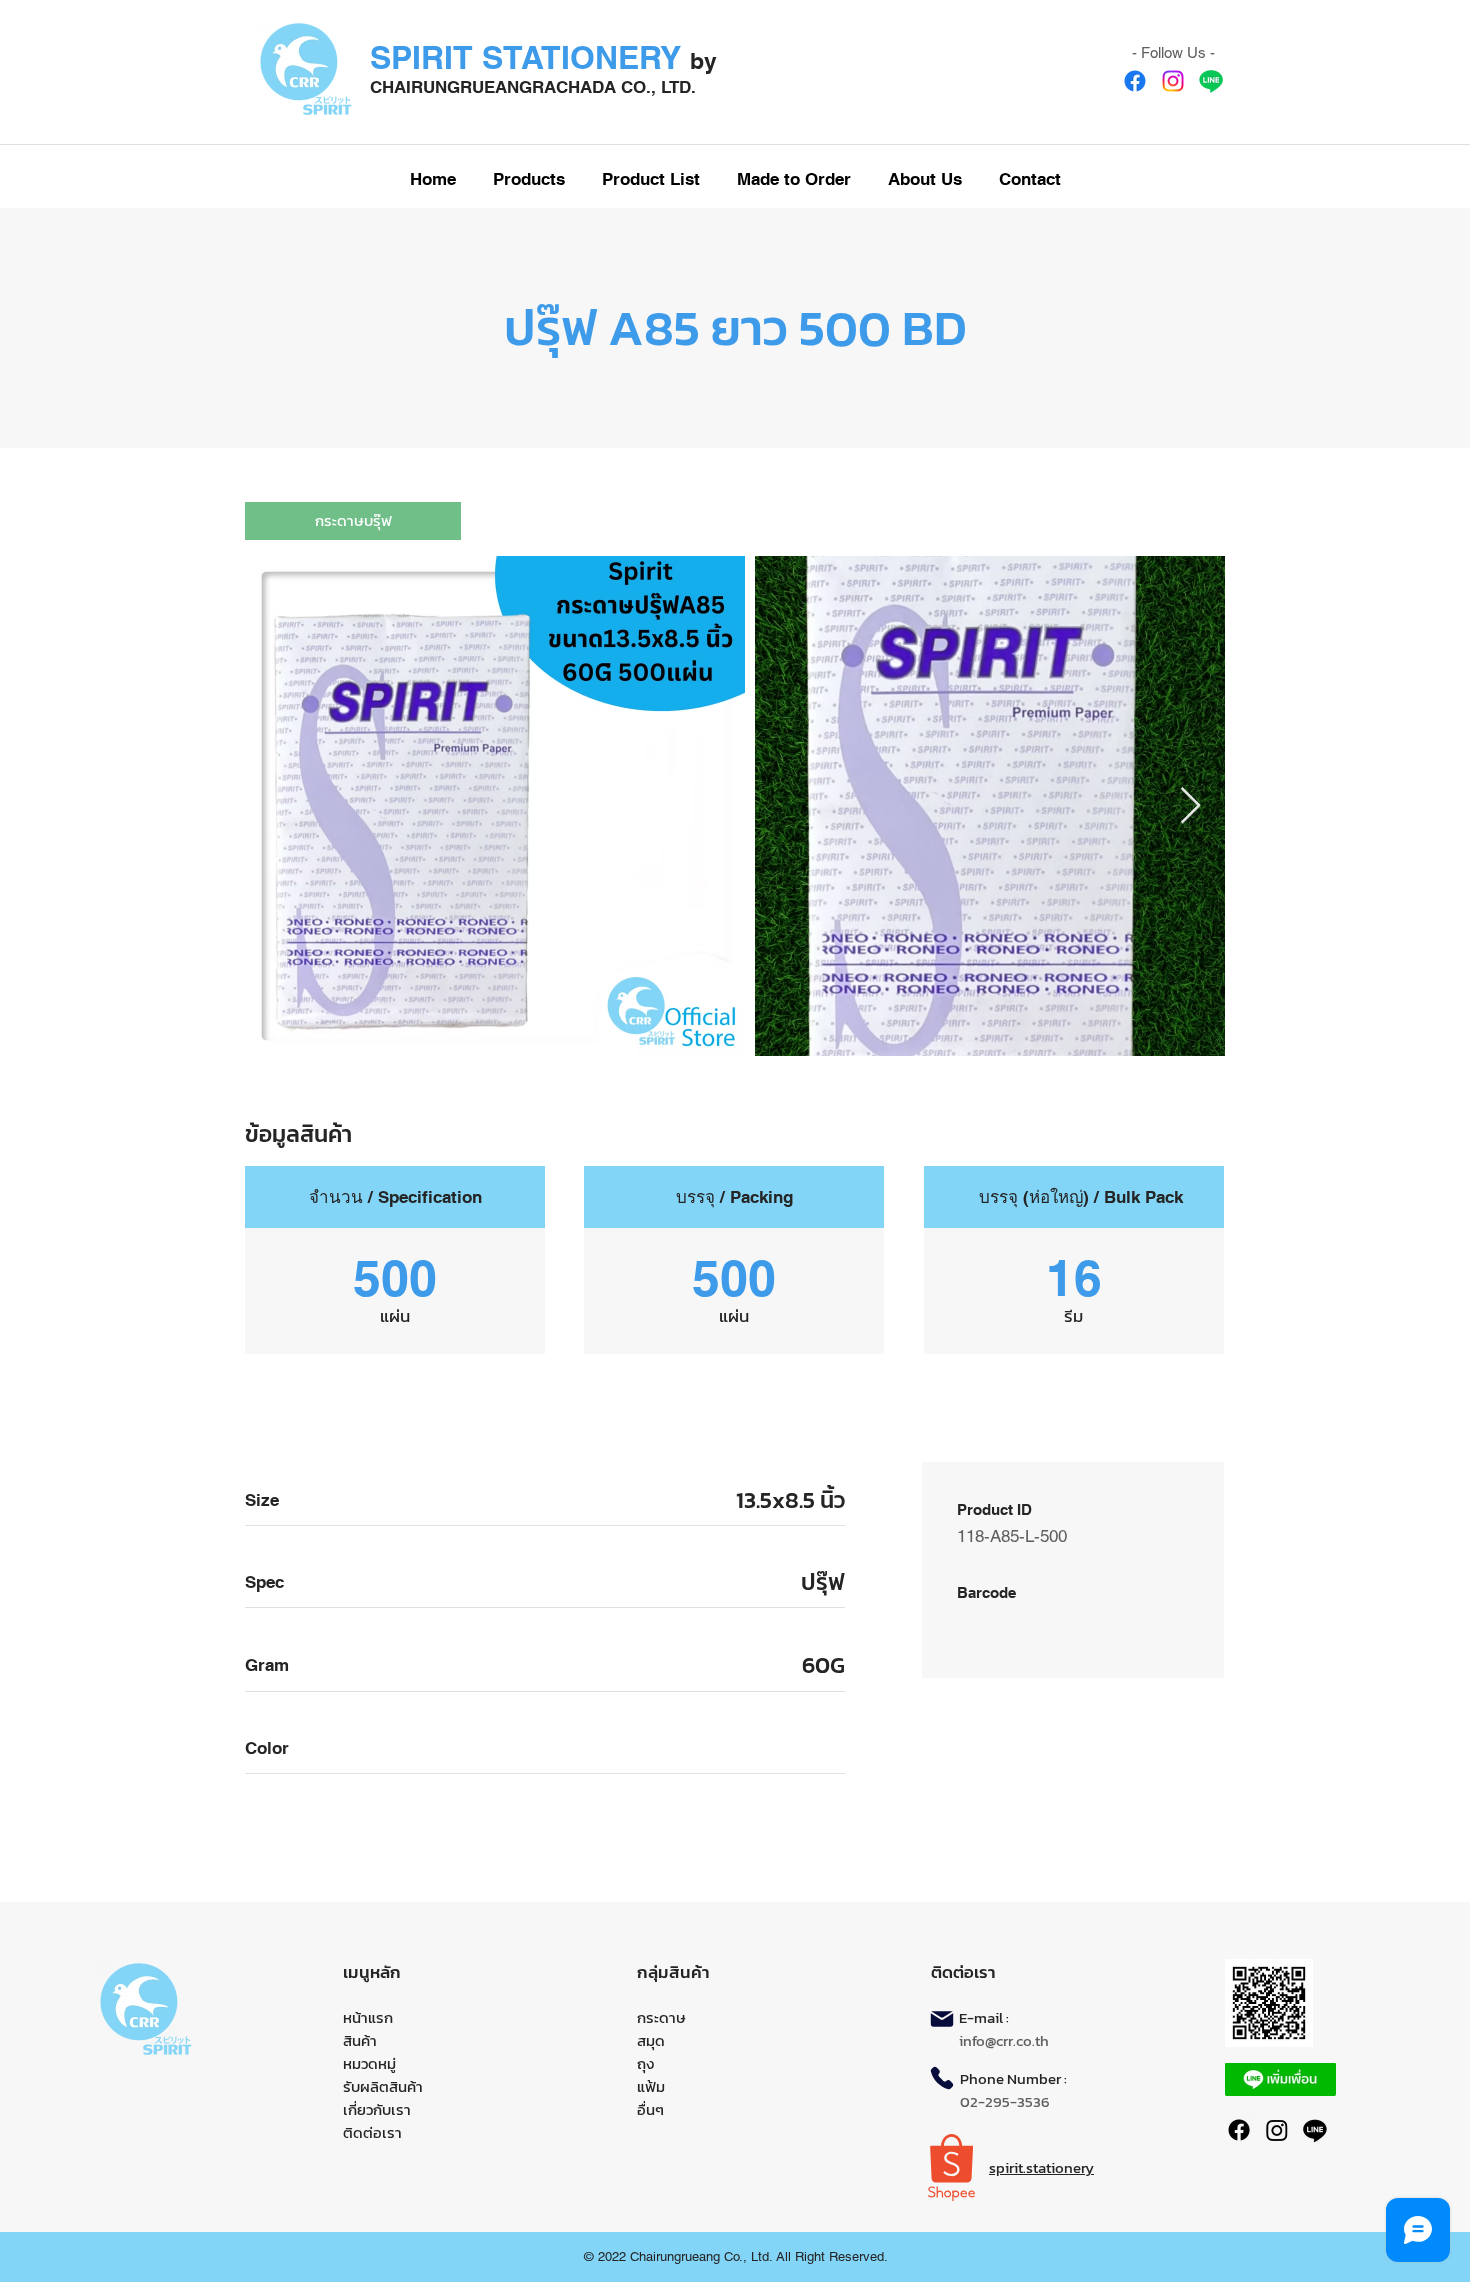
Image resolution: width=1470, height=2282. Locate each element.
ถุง (645, 2063)
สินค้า (360, 2040)
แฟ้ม (651, 2086)
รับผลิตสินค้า (383, 2086)
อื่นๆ (650, 2109)
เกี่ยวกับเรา (377, 2109)
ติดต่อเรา (372, 2132)
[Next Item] (1190, 806)
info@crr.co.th (1004, 2040)
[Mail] (942, 2019)
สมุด (651, 2040)
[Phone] (942, 2078)
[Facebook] (1135, 81)
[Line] (1211, 81)
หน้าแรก (368, 2017)
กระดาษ (661, 2017)
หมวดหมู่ (369, 2063)
